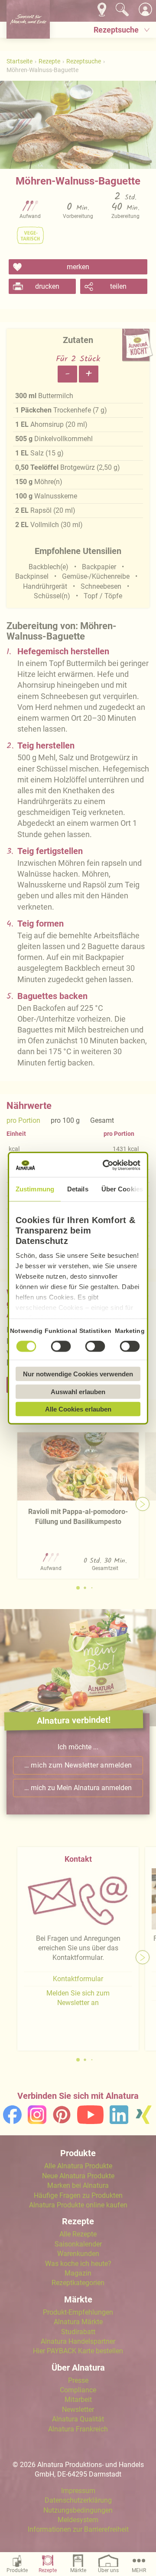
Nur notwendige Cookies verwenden (78, 1374)
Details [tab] (78, 1189)
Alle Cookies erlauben (78, 1409)
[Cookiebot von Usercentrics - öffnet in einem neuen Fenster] (106, 1165)
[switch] (61, 1346)
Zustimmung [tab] (35, 1189)
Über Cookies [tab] (122, 1189)
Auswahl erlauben (78, 1391)
